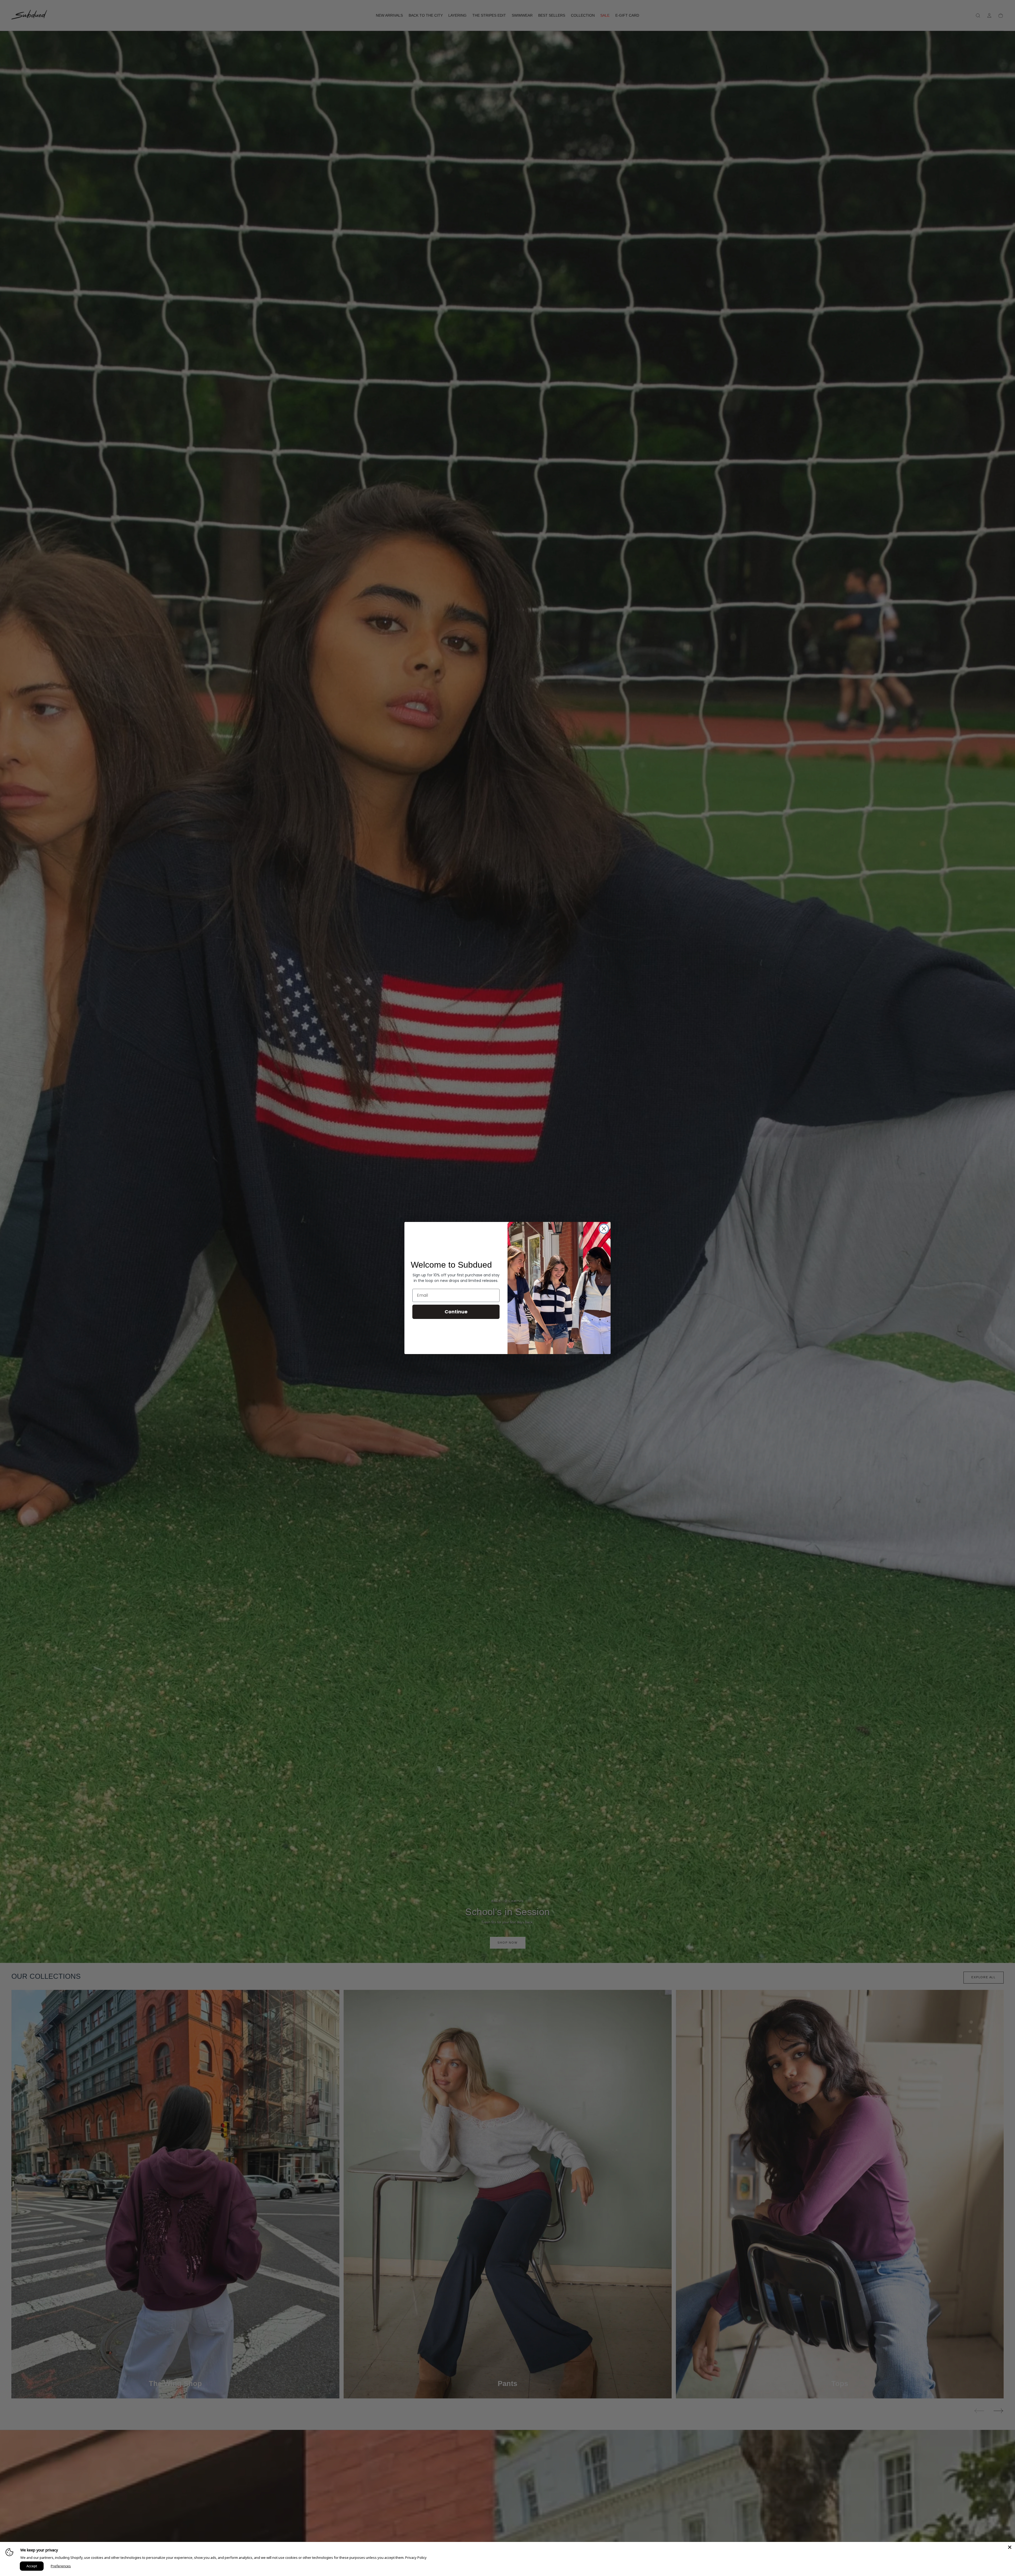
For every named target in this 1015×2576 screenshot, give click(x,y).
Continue (456, 1312)
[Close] (1010, 2547)
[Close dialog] (604, 1229)
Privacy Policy (416, 2558)
